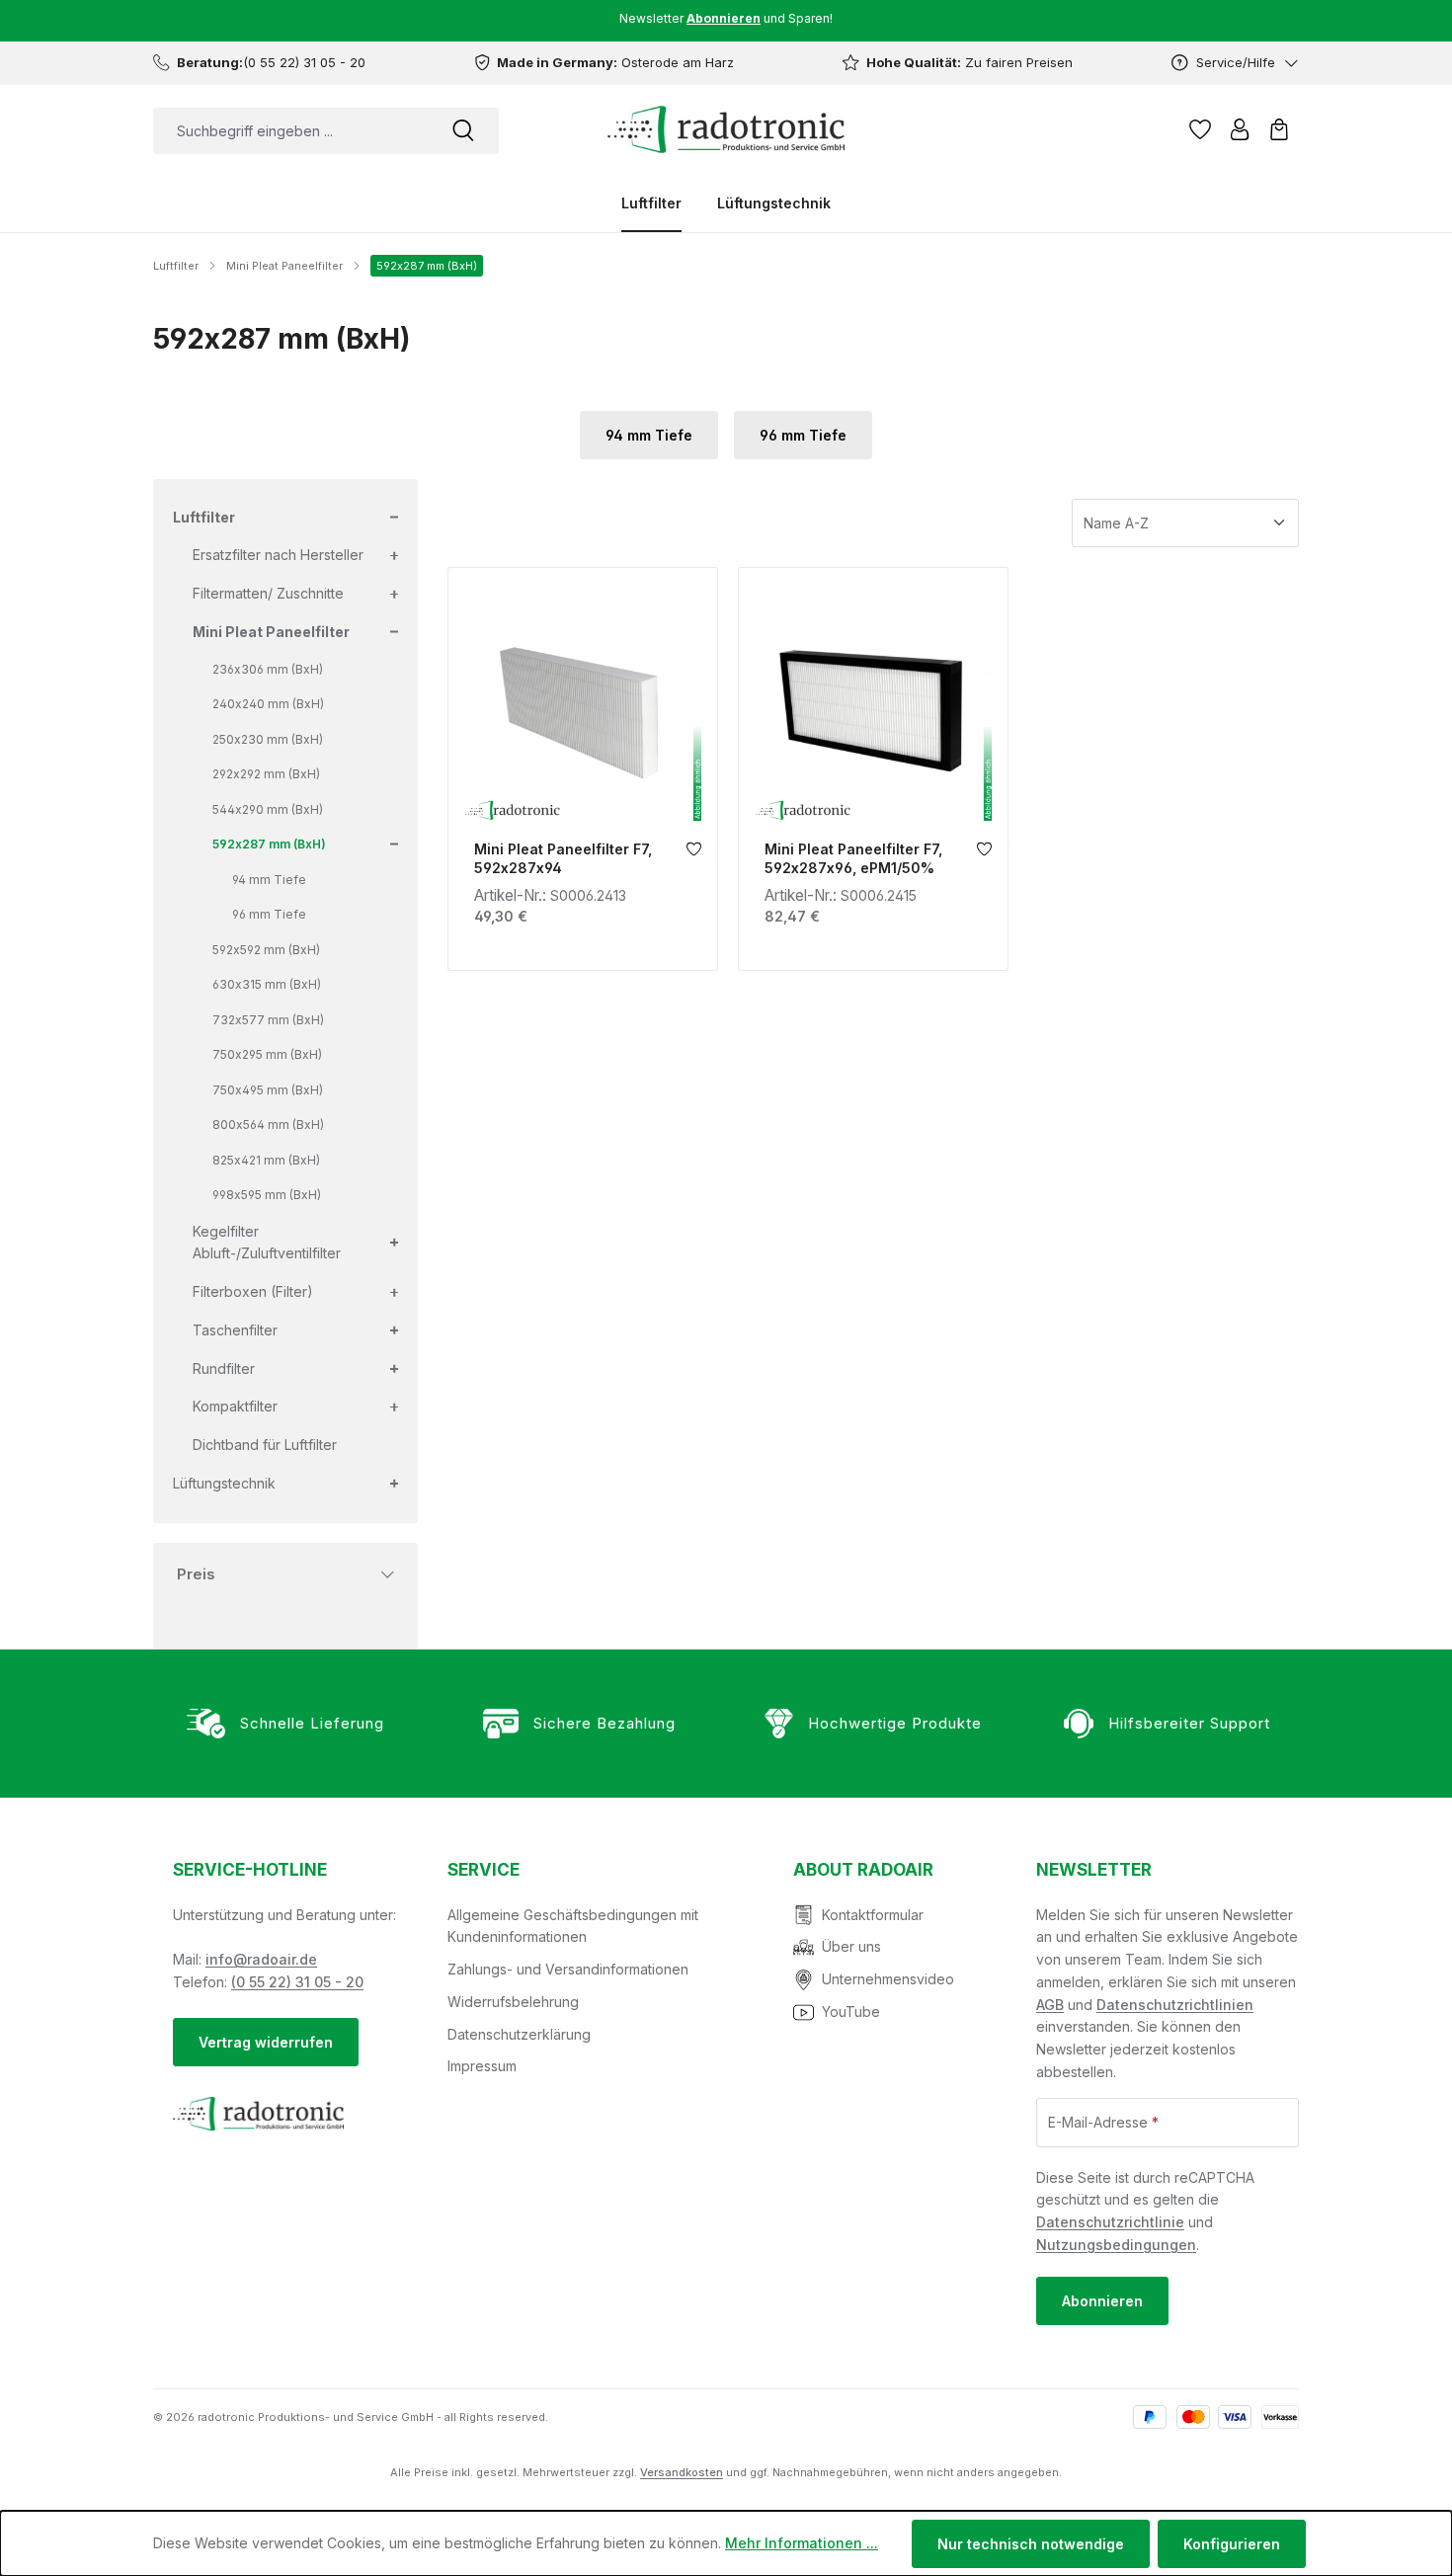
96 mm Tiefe (803, 435)
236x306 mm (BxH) (268, 669)
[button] (392, 518)
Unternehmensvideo (888, 1979)
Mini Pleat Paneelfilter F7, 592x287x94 (563, 858)
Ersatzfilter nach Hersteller (278, 555)
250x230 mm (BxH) (268, 739)
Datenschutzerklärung (519, 2034)
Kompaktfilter (235, 1406)
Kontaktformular (873, 1915)
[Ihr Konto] (1240, 129)
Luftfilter (204, 517)
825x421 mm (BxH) (266, 1160)
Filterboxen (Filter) (253, 1291)
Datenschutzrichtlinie (1110, 2222)
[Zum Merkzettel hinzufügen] (694, 854)
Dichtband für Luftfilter (265, 1445)
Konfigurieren (1232, 2544)
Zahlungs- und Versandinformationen (568, 1969)
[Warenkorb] (1279, 129)
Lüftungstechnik (224, 1483)
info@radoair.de (261, 1959)
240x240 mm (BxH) (268, 704)
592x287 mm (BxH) (269, 844)
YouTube (851, 2012)
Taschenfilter (235, 1330)
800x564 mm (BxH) (268, 1125)
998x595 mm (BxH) (267, 1195)
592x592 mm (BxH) (266, 950)
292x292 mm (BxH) (266, 774)
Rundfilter (224, 1368)
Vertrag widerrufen (266, 2042)
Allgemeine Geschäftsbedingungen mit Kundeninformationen (573, 1926)
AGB (1050, 2005)
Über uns (851, 1946)
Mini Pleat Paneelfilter (271, 632)
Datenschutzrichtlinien (1175, 2005)
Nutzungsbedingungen (1116, 2245)
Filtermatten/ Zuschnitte (268, 593)
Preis (196, 1574)
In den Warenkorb (583, 806)
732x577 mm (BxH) (268, 1020)
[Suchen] (463, 131)
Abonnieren (1102, 2301)
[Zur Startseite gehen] (726, 129)
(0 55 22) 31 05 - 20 (297, 1982)
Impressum (482, 2066)
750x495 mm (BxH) (268, 1090)
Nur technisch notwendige (1031, 2544)
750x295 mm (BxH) (267, 1054)
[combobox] (290, 131)
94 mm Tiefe (649, 435)
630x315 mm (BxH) (267, 984)
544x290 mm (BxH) (268, 809)
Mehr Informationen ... (802, 2543)
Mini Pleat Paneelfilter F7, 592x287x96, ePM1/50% (853, 858)
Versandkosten (682, 2472)
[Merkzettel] (1200, 129)
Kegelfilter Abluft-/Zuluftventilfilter (267, 1243)
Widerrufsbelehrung (513, 2002)
